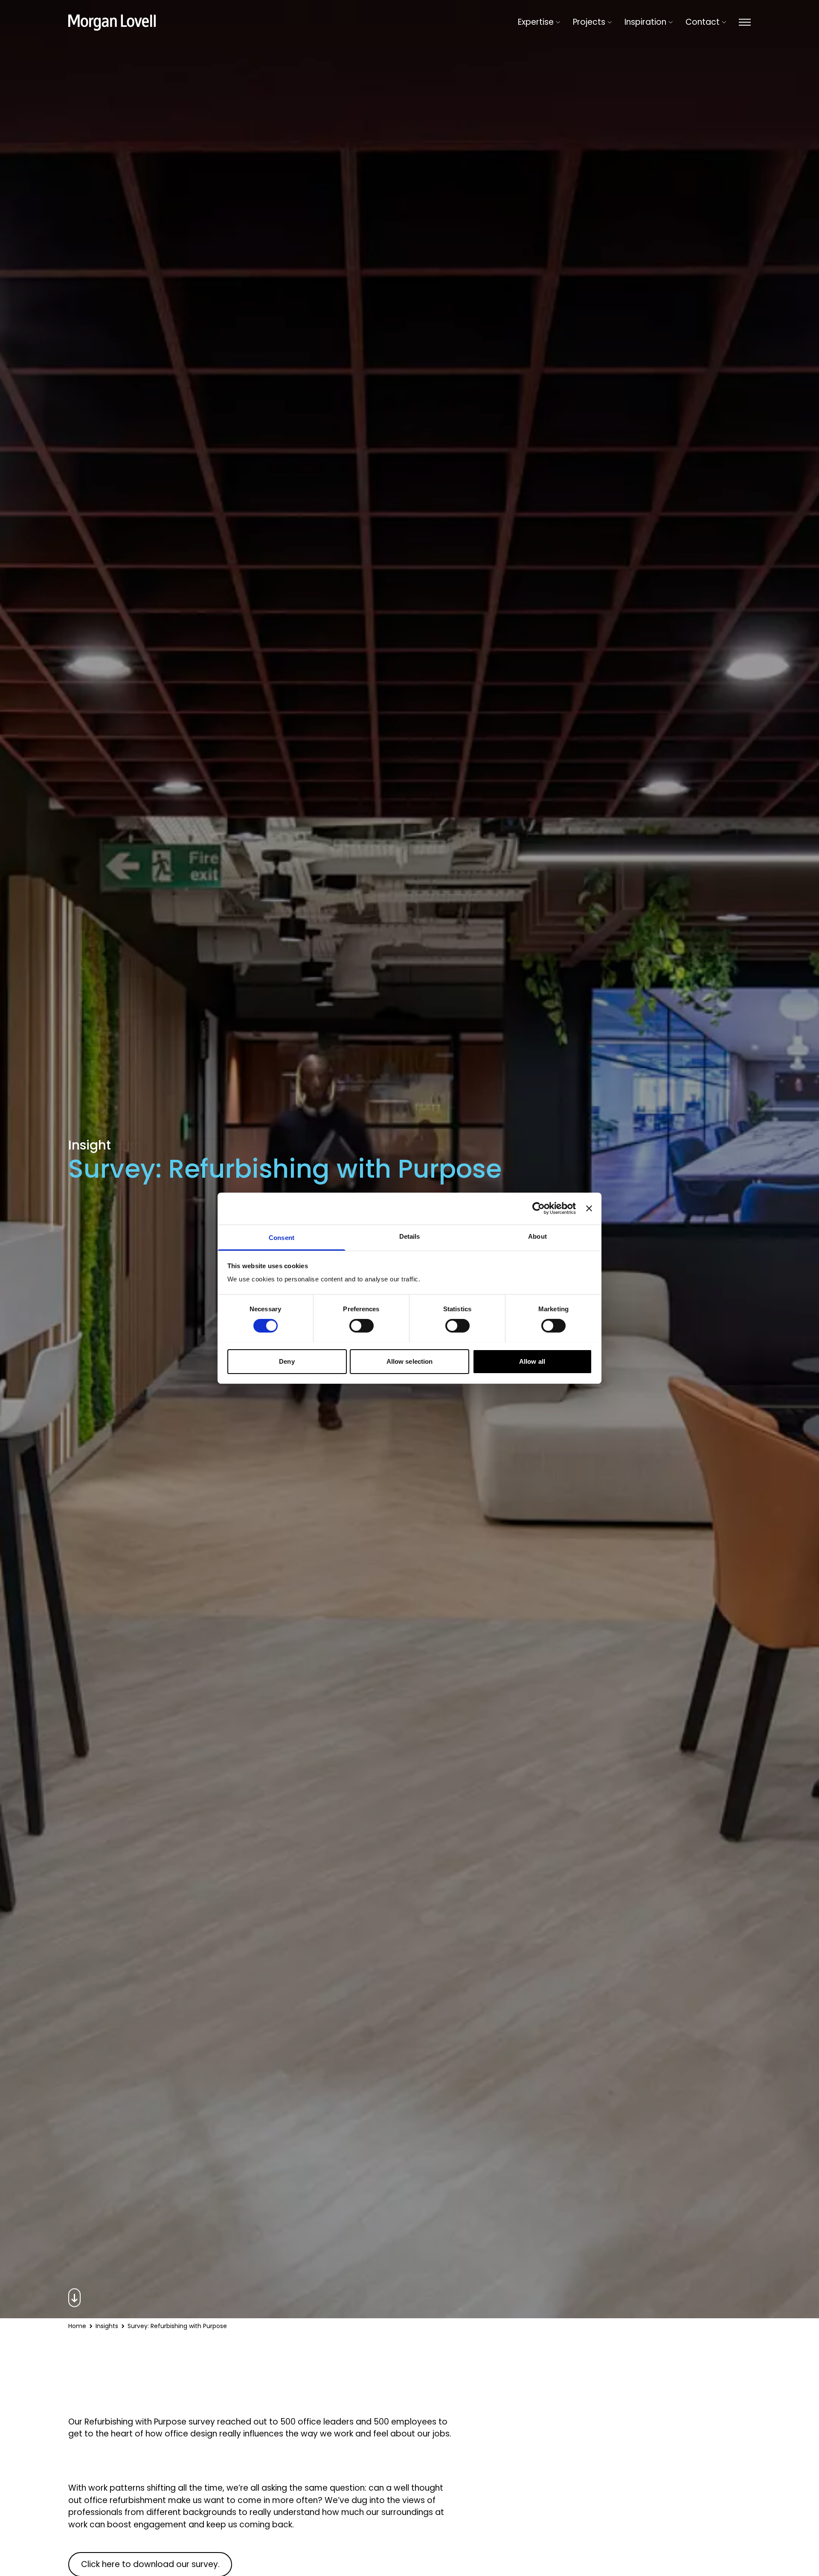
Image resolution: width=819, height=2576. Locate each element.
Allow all (532, 1361)
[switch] (362, 1326)
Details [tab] (410, 1236)
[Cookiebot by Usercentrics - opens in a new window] (539, 1208)
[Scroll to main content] (409, 2298)
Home (77, 2326)
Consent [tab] (282, 1237)
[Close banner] (589, 1208)
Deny (287, 1361)
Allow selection (410, 1361)
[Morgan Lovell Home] (112, 23)
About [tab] (537, 1236)
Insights (107, 2326)
